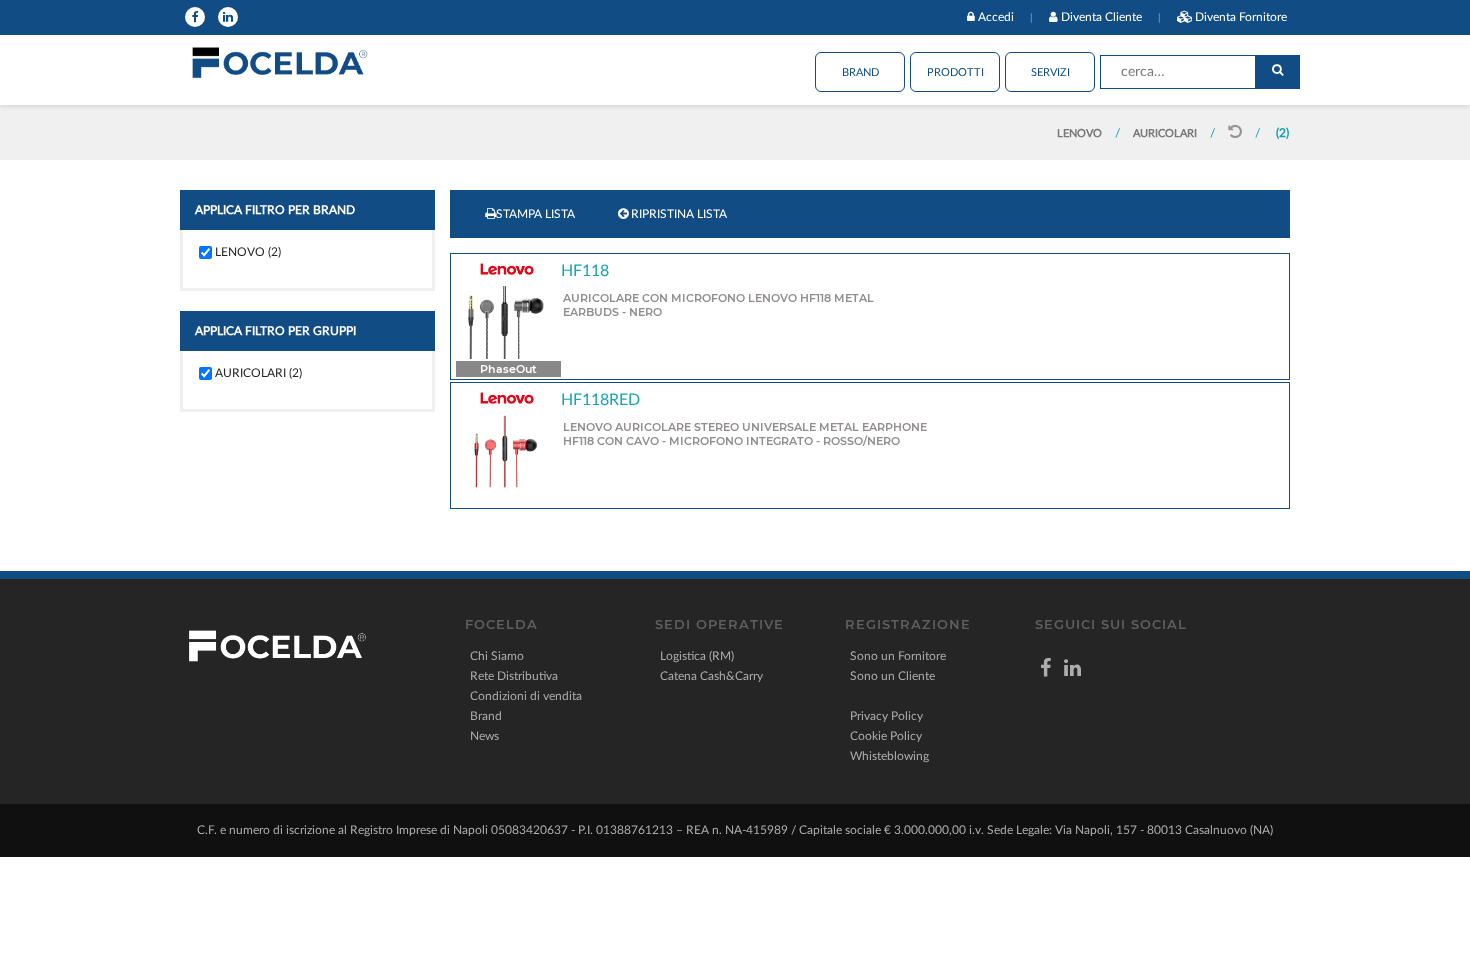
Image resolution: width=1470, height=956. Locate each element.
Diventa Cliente (1101, 17)
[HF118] (505, 322)
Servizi (1050, 72)
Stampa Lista (535, 214)
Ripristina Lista (677, 214)
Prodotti (955, 72)
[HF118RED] (505, 451)
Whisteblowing (889, 756)
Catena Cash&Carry (711, 676)
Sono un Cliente (892, 676)
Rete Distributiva (514, 676)
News (484, 736)
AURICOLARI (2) (258, 373)
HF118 (585, 271)
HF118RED (600, 400)
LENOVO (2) (248, 252)
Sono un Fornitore (898, 656)
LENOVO (1081, 133)
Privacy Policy (886, 716)
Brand (860, 72)
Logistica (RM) (697, 656)
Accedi (996, 17)
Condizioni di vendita (526, 696)
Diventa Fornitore (1241, 17)
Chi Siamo (497, 656)
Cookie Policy (886, 736)
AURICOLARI (1166, 133)
